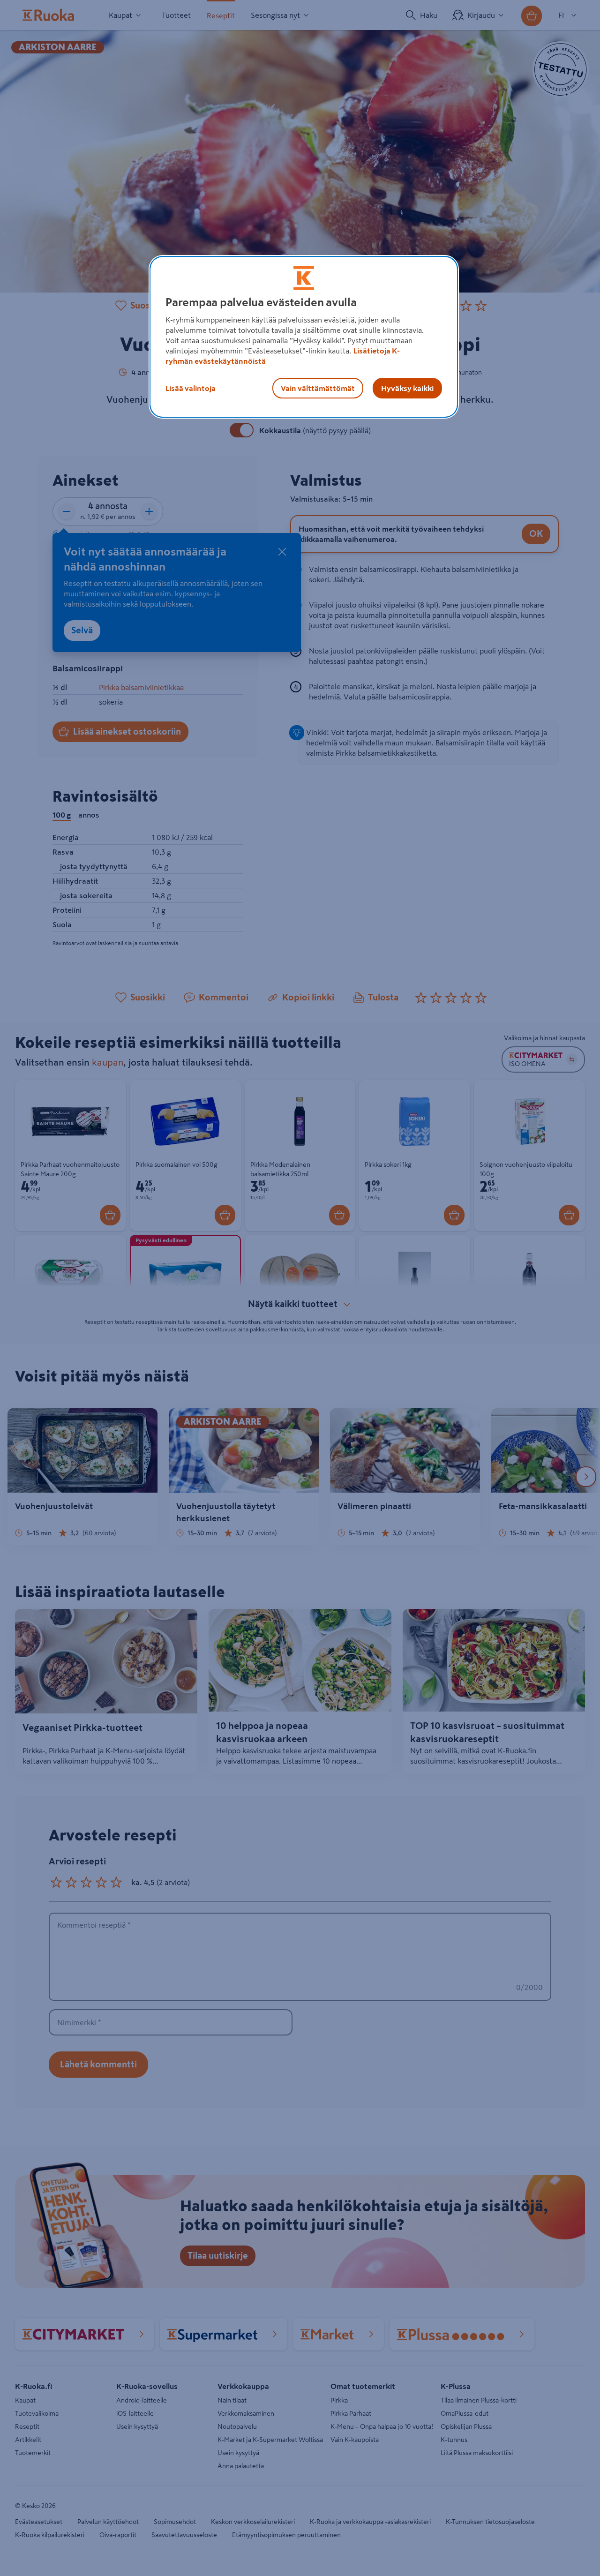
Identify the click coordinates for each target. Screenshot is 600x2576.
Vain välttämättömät (318, 388)
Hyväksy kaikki (407, 388)
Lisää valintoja (191, 388)
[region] (304, 337)
